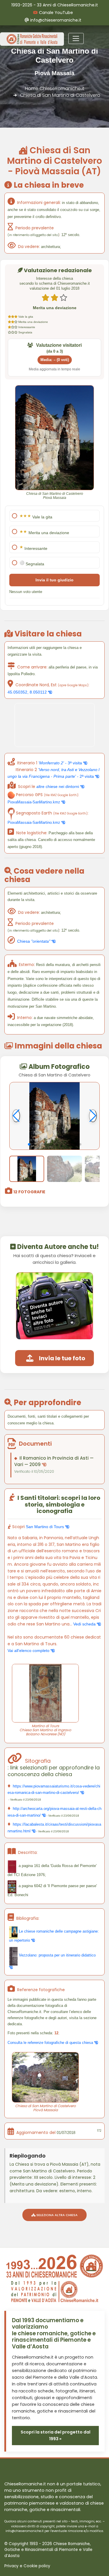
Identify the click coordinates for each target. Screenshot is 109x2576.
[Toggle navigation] (76, 38)
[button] (29, 1144)
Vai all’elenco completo (29, 1651)
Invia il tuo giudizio (54, 580)
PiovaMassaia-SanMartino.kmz (34, 802)
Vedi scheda (85, 1624)
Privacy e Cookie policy (27, 2566)
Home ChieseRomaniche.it (55, 88)
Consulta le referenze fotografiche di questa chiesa (51, 2043)
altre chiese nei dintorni (58, 786)
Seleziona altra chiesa (57, 2215)
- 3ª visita (61, 763)
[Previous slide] (16, 1116)
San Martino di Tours (45, 1527)
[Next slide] (93, 1116)
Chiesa (34, 941)
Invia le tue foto (62, 1358)
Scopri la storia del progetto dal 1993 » (56, 2435)
